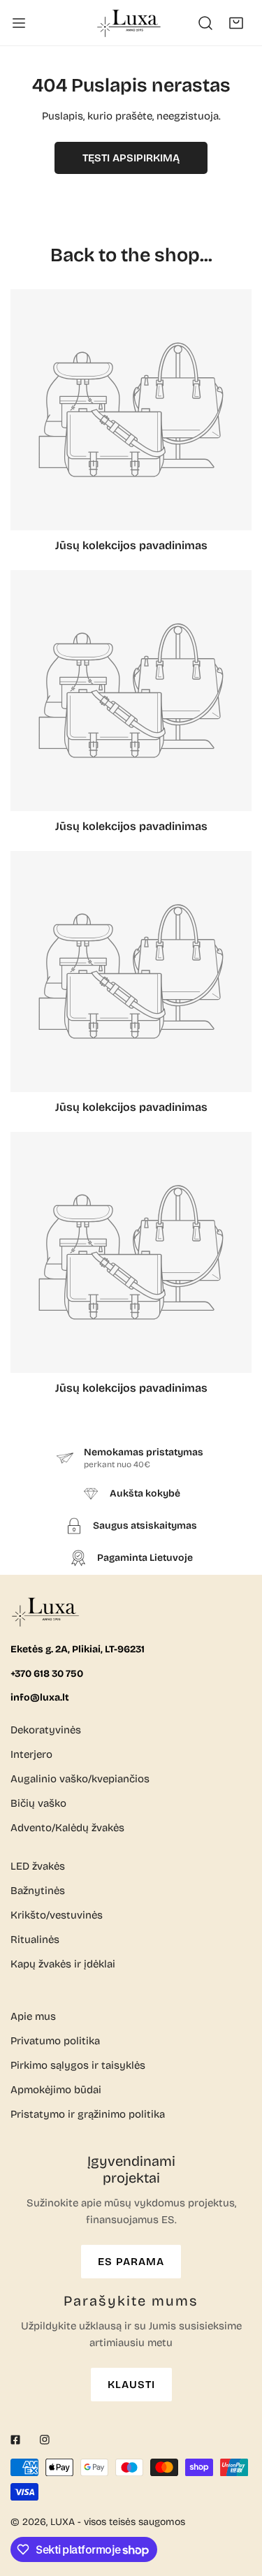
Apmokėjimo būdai (56, 2090)
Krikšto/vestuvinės (57, 1915)
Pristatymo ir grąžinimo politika (88, 2114)
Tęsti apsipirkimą (131, 158)
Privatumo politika (55, 2041)
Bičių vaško (38, 1803)
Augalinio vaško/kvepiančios (80, 1779)
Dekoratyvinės (46, 1730)
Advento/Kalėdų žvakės (67, 1828)
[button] (236, 23)
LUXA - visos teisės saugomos (118, 2522)
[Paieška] (205, 23)
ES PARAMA (131, 2262)
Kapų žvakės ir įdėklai (63, 1964)
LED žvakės (38, 1866)
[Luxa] (130, 23)
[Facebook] (15, 2440)
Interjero (31, 1754)
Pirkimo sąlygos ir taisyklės (78, 2065)
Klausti (131, 2385)
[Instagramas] (45, 2440)
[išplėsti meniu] (19, 23)
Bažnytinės (38, 1891)
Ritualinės (35, 1940)
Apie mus (33, 2016)
